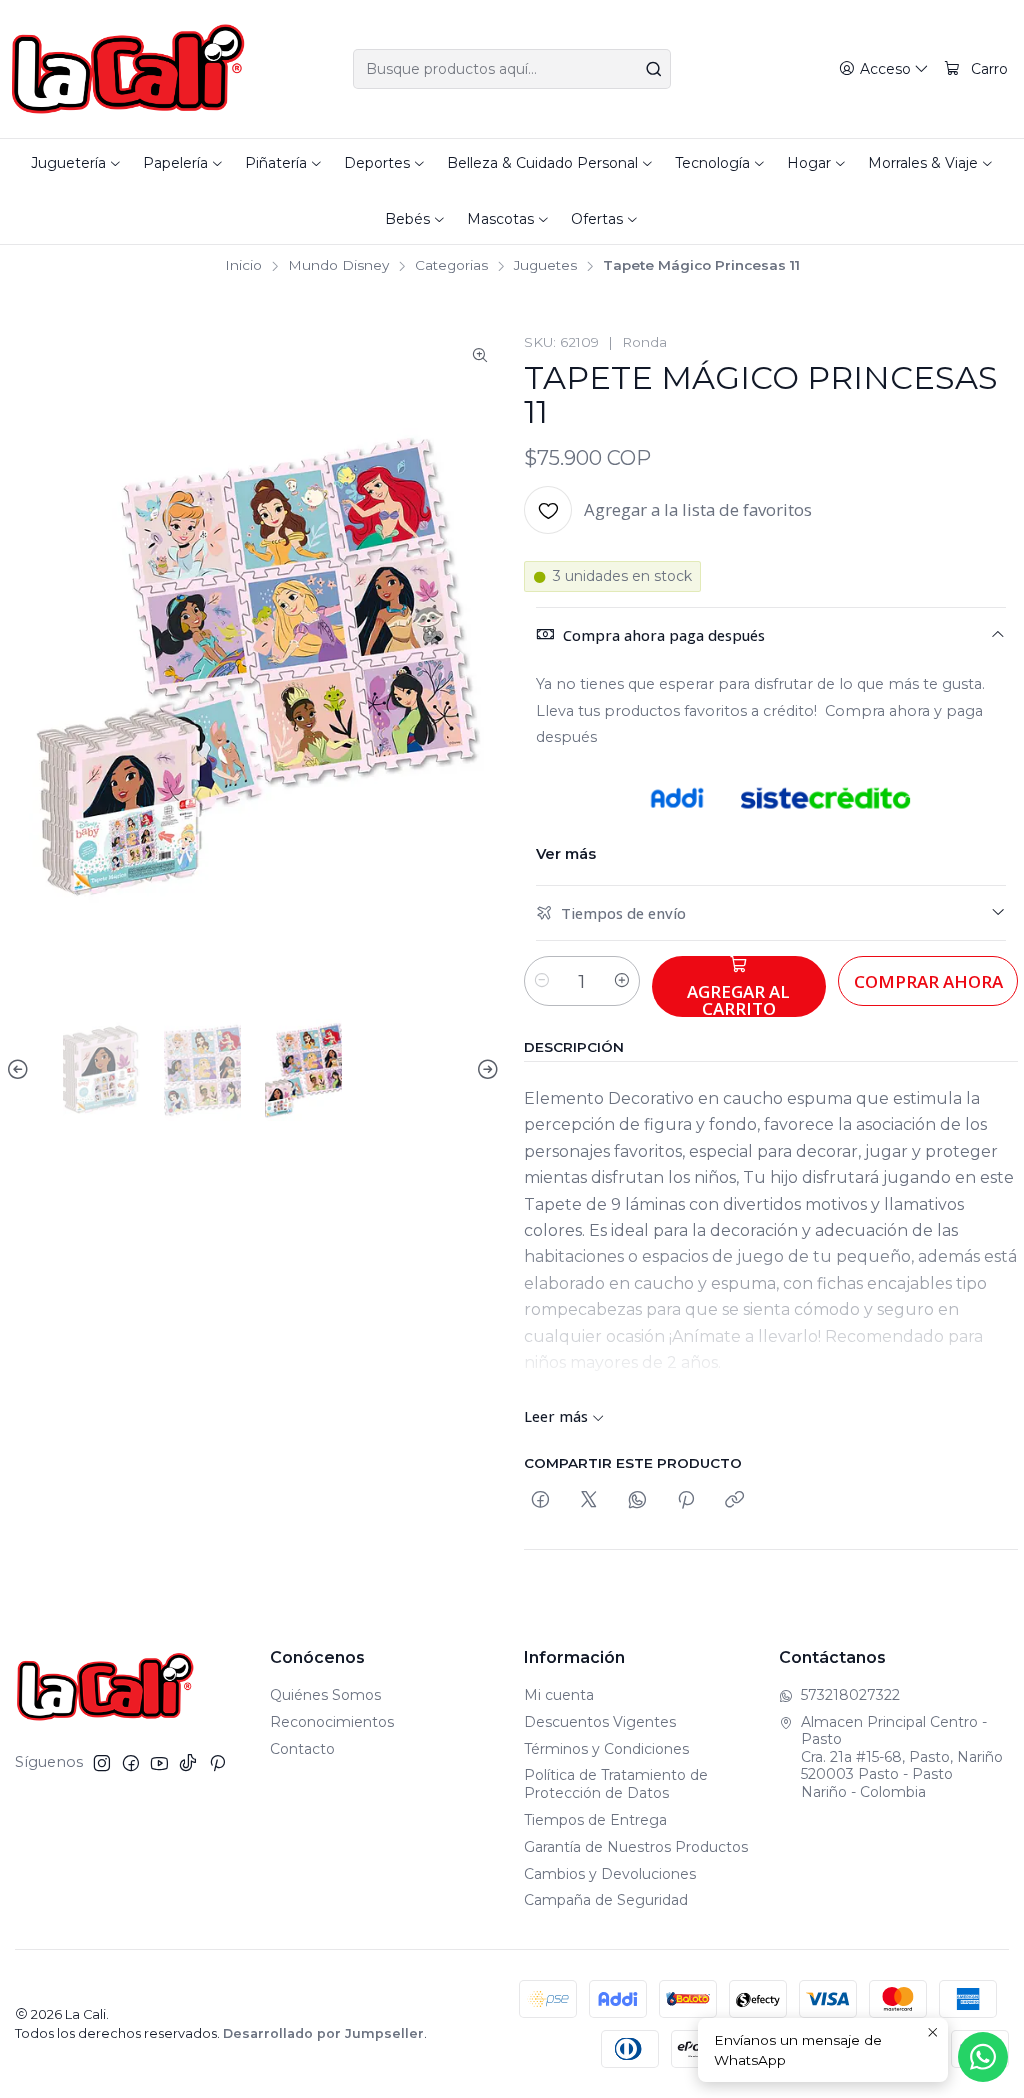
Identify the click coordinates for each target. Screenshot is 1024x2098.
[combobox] (511, 69)
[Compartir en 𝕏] (589, 1500)
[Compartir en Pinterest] (686, 1500)
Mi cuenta (559, 1695)
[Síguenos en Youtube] (159, 1763)
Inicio (243, 266)
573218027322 (850, 1695)
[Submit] (654, 69)
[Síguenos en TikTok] (188, 1763)
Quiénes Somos (325, 1695)
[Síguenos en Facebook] (131, 1763)
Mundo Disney (338, 266)
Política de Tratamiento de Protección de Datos (616, 1784)
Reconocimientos (332, 1722)
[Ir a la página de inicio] (128, 69)
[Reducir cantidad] (542, 981)
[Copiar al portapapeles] (734, 1500)
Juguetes (545, 266)
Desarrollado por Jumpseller (323, 2033)
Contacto (302, 1749)
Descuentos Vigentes (600, 1722)
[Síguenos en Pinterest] (217, 1763)
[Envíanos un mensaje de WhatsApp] (983, 2057)
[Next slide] (485, 1070)
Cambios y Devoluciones (610, 1874)
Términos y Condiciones (606, 1749)
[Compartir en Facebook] (540, 1500)
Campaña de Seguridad (606, 1900)
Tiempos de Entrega (595, 1820)
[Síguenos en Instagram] (102, 1763)
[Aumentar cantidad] (622, 981)
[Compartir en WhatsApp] (637, 1500)
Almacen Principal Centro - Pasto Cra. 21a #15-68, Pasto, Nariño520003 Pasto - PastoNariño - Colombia (902, 1757)
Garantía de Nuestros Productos (636, 1847)
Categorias (451, 266)
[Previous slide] (21, 1070)
